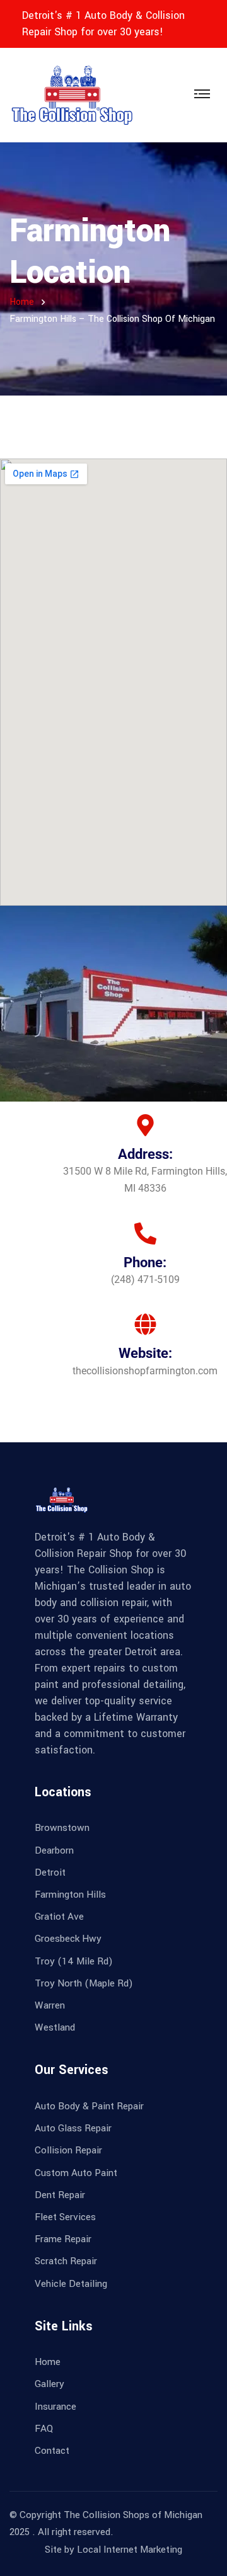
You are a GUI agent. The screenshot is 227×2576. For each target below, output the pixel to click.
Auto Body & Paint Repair (89, 2106)
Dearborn (54, 1850)
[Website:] (145, 1324)
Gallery (49, 2384)
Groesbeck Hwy (68, 1939)
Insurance (55, 2407)
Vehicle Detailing (71, 2284)
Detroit (50, 1872)
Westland (55, 2027)
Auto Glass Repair (73, 2128)
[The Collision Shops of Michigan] (73, 95)
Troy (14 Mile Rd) (74, 1961)
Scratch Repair (66, 2261)
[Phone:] (145, 1234)
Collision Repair (68, 2150)
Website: (145, 1353)
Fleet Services (65, 2217)
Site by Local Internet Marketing (113, 2550)
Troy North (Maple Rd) (84, 1983)
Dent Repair (60, 2195)
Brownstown (62, 1828)
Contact (52, 2451)
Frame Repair (63, 2239)
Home (22, 302)
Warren (50, 2005)
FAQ (44, 2429)
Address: (145, 1154)
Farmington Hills (70, 1895)
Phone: (145, 1262)
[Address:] (145, 1125)
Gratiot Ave (59, 1917)
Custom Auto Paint (76, 2173)
